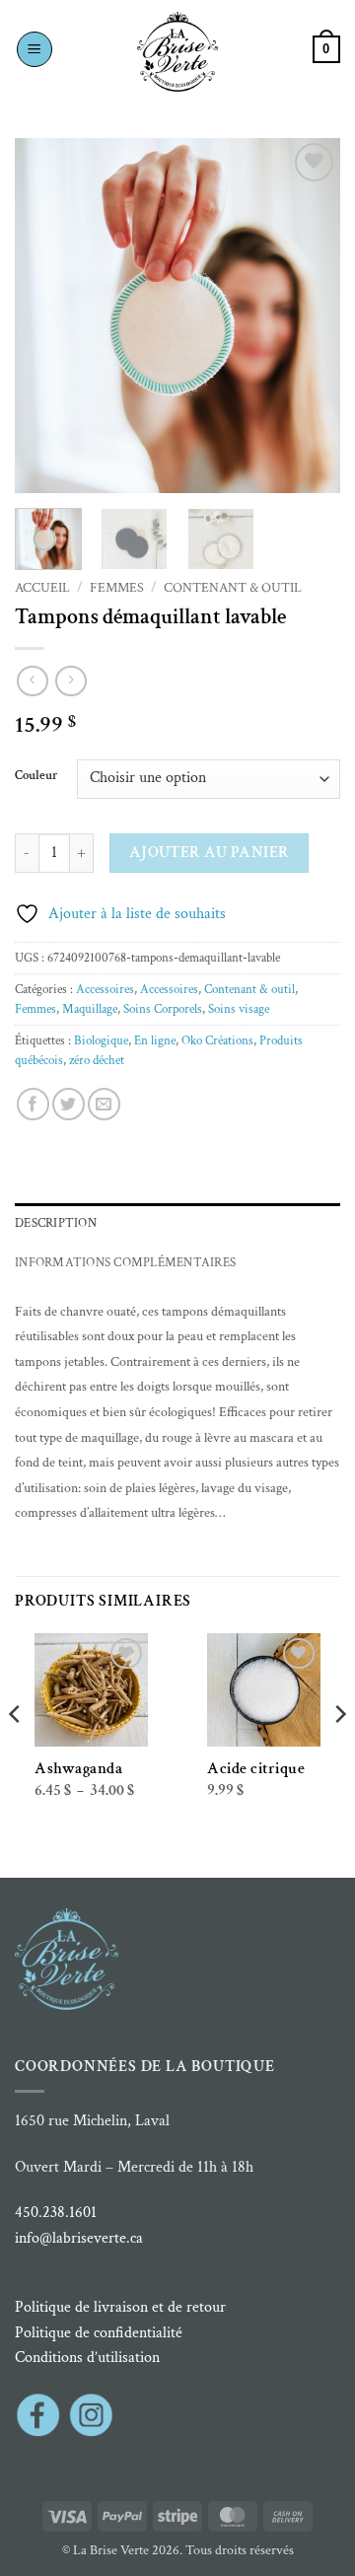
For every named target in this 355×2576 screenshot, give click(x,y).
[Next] (309, 316)
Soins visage (239, 1009)
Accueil (42, 588)
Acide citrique (256, 1769)
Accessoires (105, 989)
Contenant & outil (233, 588)
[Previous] (46, 316)
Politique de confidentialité (99, 2333)
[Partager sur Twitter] (69, 1104)
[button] (35, 49)
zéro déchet (97, 1060)
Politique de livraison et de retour (120, 2307)
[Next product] (32, 681)
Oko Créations (217, 1040)
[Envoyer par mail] (104, 1104)
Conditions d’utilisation (87, 2358)
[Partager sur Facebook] (33, 1104)
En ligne (155, 1040)
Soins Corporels (163, 1009)
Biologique (101, 1040)
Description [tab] (56, 1223)
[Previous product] (71, 681)
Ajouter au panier (210, 852)
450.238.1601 (56, 2213)
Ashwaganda (78, 1769)
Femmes (117, 588)
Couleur (36, 776)
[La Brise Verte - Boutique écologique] (177, 52)
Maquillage (90, 1009)
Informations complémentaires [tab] (125, 1262)
